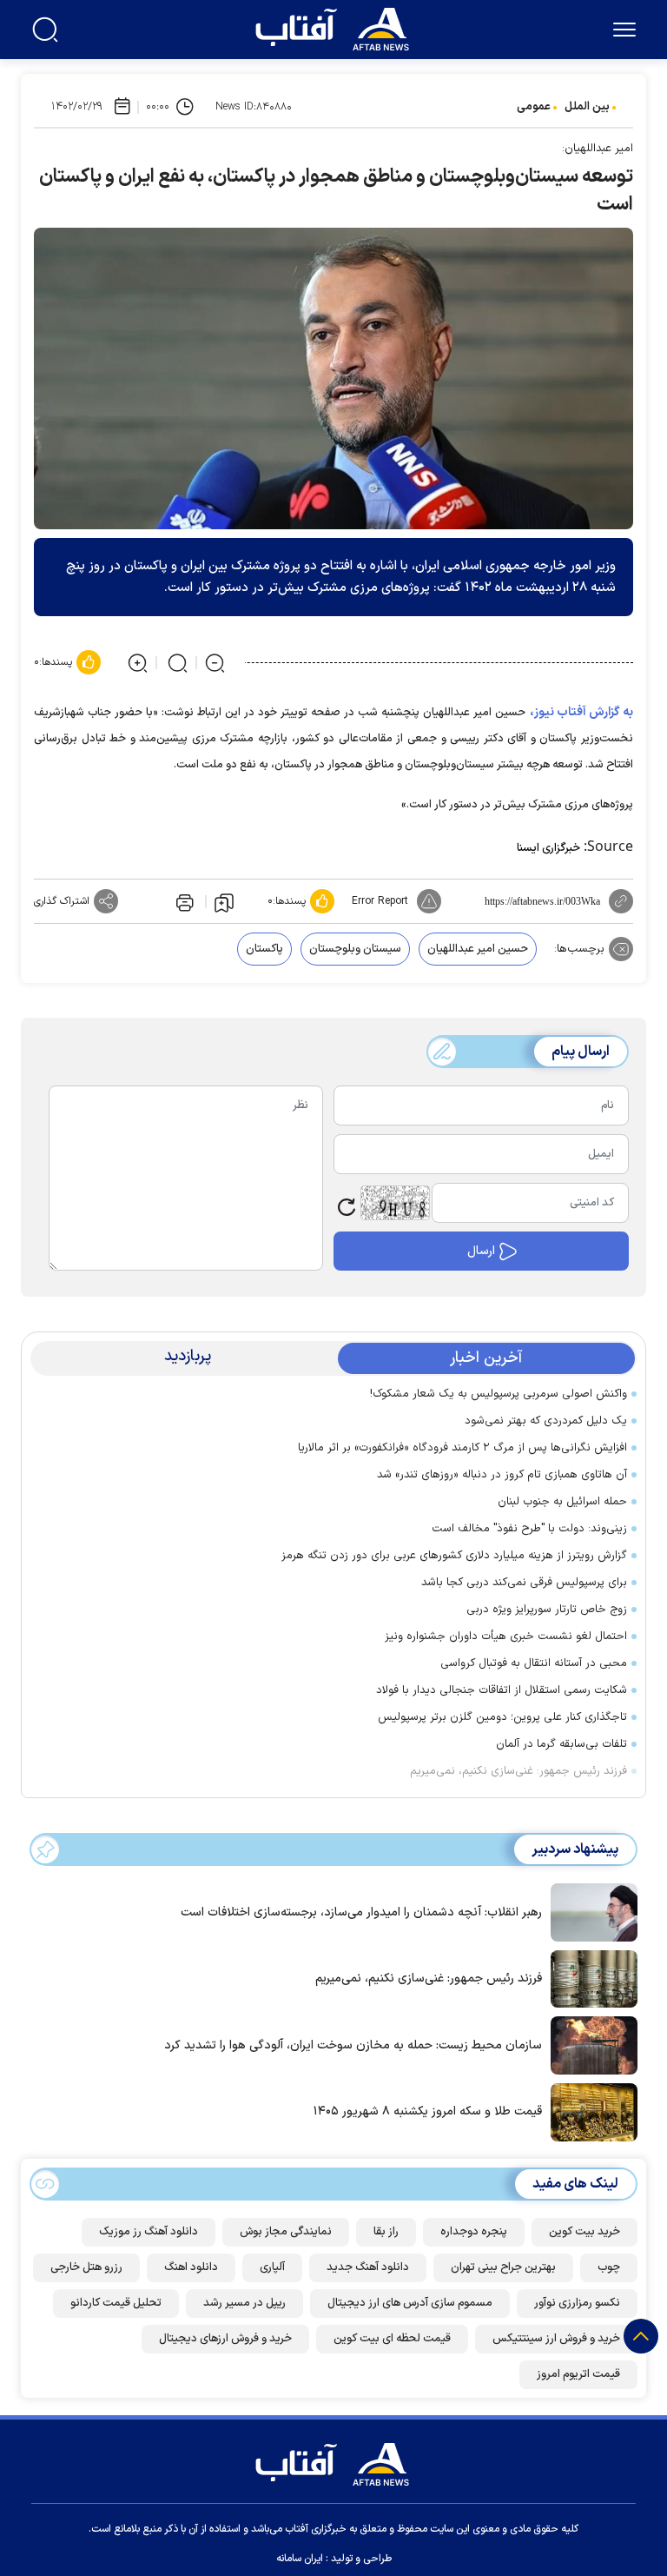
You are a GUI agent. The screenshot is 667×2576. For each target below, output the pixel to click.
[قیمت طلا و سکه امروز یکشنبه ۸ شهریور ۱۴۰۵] (590, 2111)
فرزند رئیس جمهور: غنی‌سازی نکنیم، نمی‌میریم (518, 1771)
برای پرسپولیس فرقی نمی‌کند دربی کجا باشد (524, 1583)
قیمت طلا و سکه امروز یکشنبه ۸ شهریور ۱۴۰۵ (428, 2111)
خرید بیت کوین (584, 2232)
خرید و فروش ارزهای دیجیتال (225, 2339)
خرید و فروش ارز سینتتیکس (556, 2339)
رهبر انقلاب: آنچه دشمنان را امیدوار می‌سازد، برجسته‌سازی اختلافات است (361, 1912)
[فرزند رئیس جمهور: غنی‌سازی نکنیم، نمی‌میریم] (590, 1977)
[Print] (183, 901)
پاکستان (264, 949)
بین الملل (587, 107)
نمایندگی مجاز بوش (286, 2232)
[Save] (224, 902)
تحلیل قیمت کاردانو (116, 2303)
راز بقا (386, 2232)
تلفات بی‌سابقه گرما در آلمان (561, 1744)
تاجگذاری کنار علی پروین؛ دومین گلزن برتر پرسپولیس (502, 1717)
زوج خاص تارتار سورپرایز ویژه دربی (547, 1610)
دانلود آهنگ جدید (368, 2267)
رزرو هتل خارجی (86, 2267)
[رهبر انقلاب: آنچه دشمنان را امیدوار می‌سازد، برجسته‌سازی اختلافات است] (590, 1911)
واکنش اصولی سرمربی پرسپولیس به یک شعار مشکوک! (499, 1394)
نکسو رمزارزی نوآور (577, 2303)
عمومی (534, 107)
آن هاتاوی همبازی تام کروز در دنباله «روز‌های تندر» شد (502, 1475)
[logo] (336, 27)
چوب (609, 2267)
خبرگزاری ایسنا (548, 848)
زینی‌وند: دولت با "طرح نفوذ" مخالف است (529, 1529)
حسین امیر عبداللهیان (478, 949)
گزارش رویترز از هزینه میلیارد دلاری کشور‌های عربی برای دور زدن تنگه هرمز (454, 1556)
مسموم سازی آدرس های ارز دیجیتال (410, 2303)
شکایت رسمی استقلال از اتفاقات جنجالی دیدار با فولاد (502, 1690)
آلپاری (272, 2267)
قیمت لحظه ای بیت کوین (392, 2339)
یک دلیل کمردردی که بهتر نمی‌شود (546, 1421)
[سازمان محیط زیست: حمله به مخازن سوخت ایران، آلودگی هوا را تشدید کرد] (590, 2044)
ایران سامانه (300, 2559)
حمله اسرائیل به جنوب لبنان (562, 1502)
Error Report (380, 901)
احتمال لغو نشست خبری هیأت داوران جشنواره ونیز (506, 1637)
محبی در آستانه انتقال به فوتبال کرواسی (534, 1663)
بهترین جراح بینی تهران (503, 2267)
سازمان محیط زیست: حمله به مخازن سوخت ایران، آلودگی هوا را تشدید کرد (353, 2045)
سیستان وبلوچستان (355, 949)
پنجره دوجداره (474, 2232)
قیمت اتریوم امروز (578, 2374)
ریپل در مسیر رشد (244, 2303)
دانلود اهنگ (191, 2267)
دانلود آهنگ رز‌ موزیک (149, 2232)
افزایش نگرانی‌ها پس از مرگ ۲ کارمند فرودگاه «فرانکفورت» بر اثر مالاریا (462, 1448)
